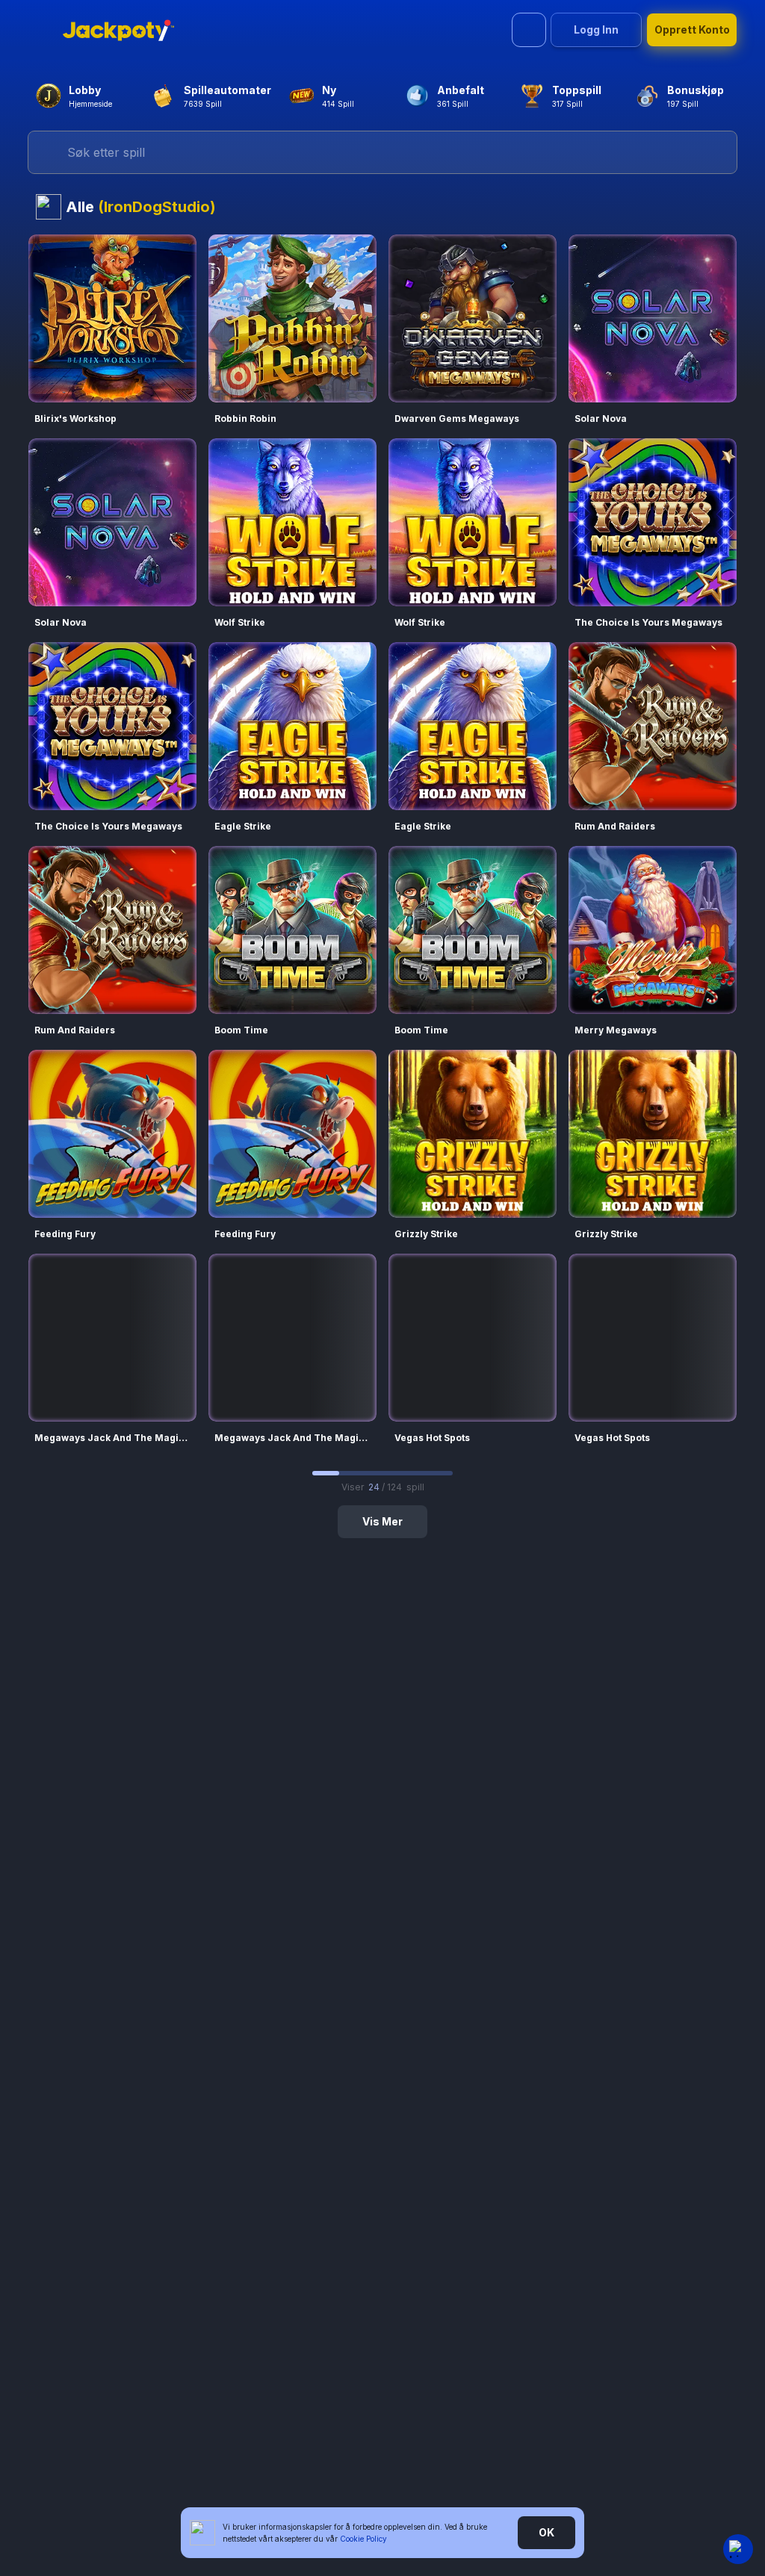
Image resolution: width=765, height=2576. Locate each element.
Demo (113, 338)
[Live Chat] (738, 2549)
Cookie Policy (363, 2539)
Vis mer (382, 1521)
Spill (112, 299)
